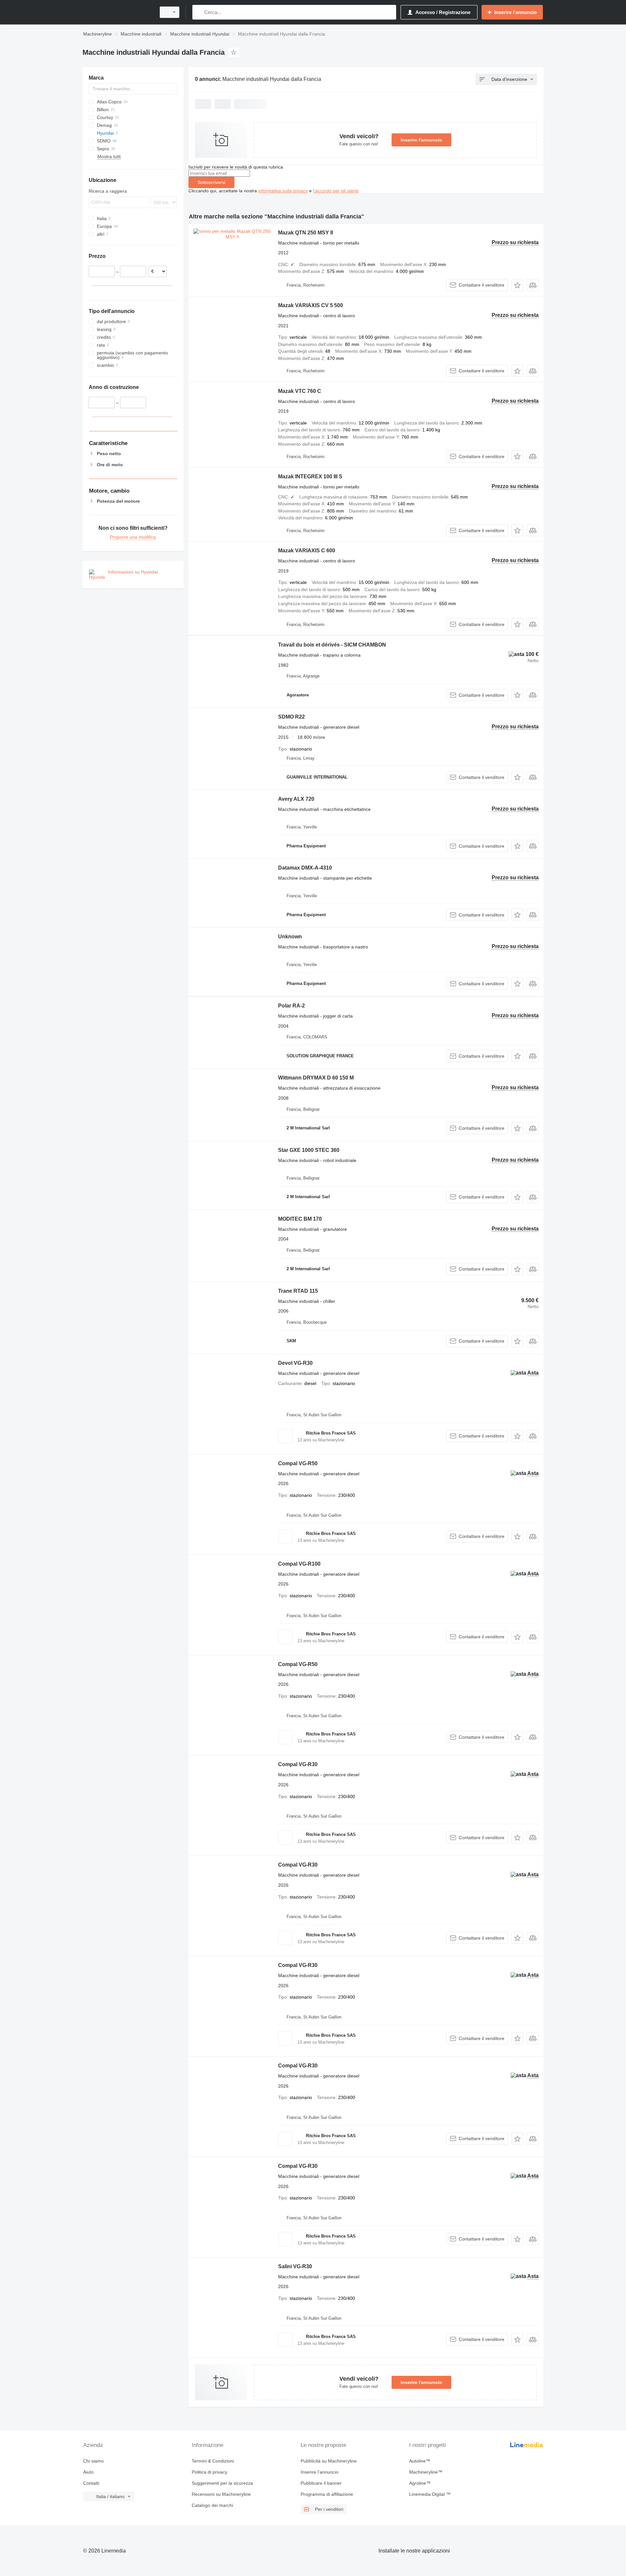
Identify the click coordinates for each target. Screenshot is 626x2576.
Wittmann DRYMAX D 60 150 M (316, 1078)
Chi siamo (93, 2461)
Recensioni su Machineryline (221, 2494)
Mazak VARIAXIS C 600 (307, 551)
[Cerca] (199, 12)
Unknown (290, 937)
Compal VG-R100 (299, 1564)
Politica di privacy (209, 2472)
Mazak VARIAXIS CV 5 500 (311, 305)
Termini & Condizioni (213, 2461)
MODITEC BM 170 (300, 1219)
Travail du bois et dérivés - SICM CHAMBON (332, 645)
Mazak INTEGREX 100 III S (310, 476)
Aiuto (88, 2472)
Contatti (91, 2483)
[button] (517, 285)
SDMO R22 (291, 717)
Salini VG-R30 (295, 2266)
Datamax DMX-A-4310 (305, 868)
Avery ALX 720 (296, 799)
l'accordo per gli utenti (336, 191)
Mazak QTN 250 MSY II (306, 233)
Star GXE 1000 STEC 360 (309, 1150)
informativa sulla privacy (283, 191)
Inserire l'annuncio (421, 140)
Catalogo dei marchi (212, 2505)
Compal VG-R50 (298, 1463)
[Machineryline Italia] (117, 12)
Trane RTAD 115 (298, 1291)
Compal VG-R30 (298, 1764)
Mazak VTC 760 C (300, 391)
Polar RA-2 (291, 1006)
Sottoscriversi (211, 182)
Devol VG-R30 (295, 1363)
